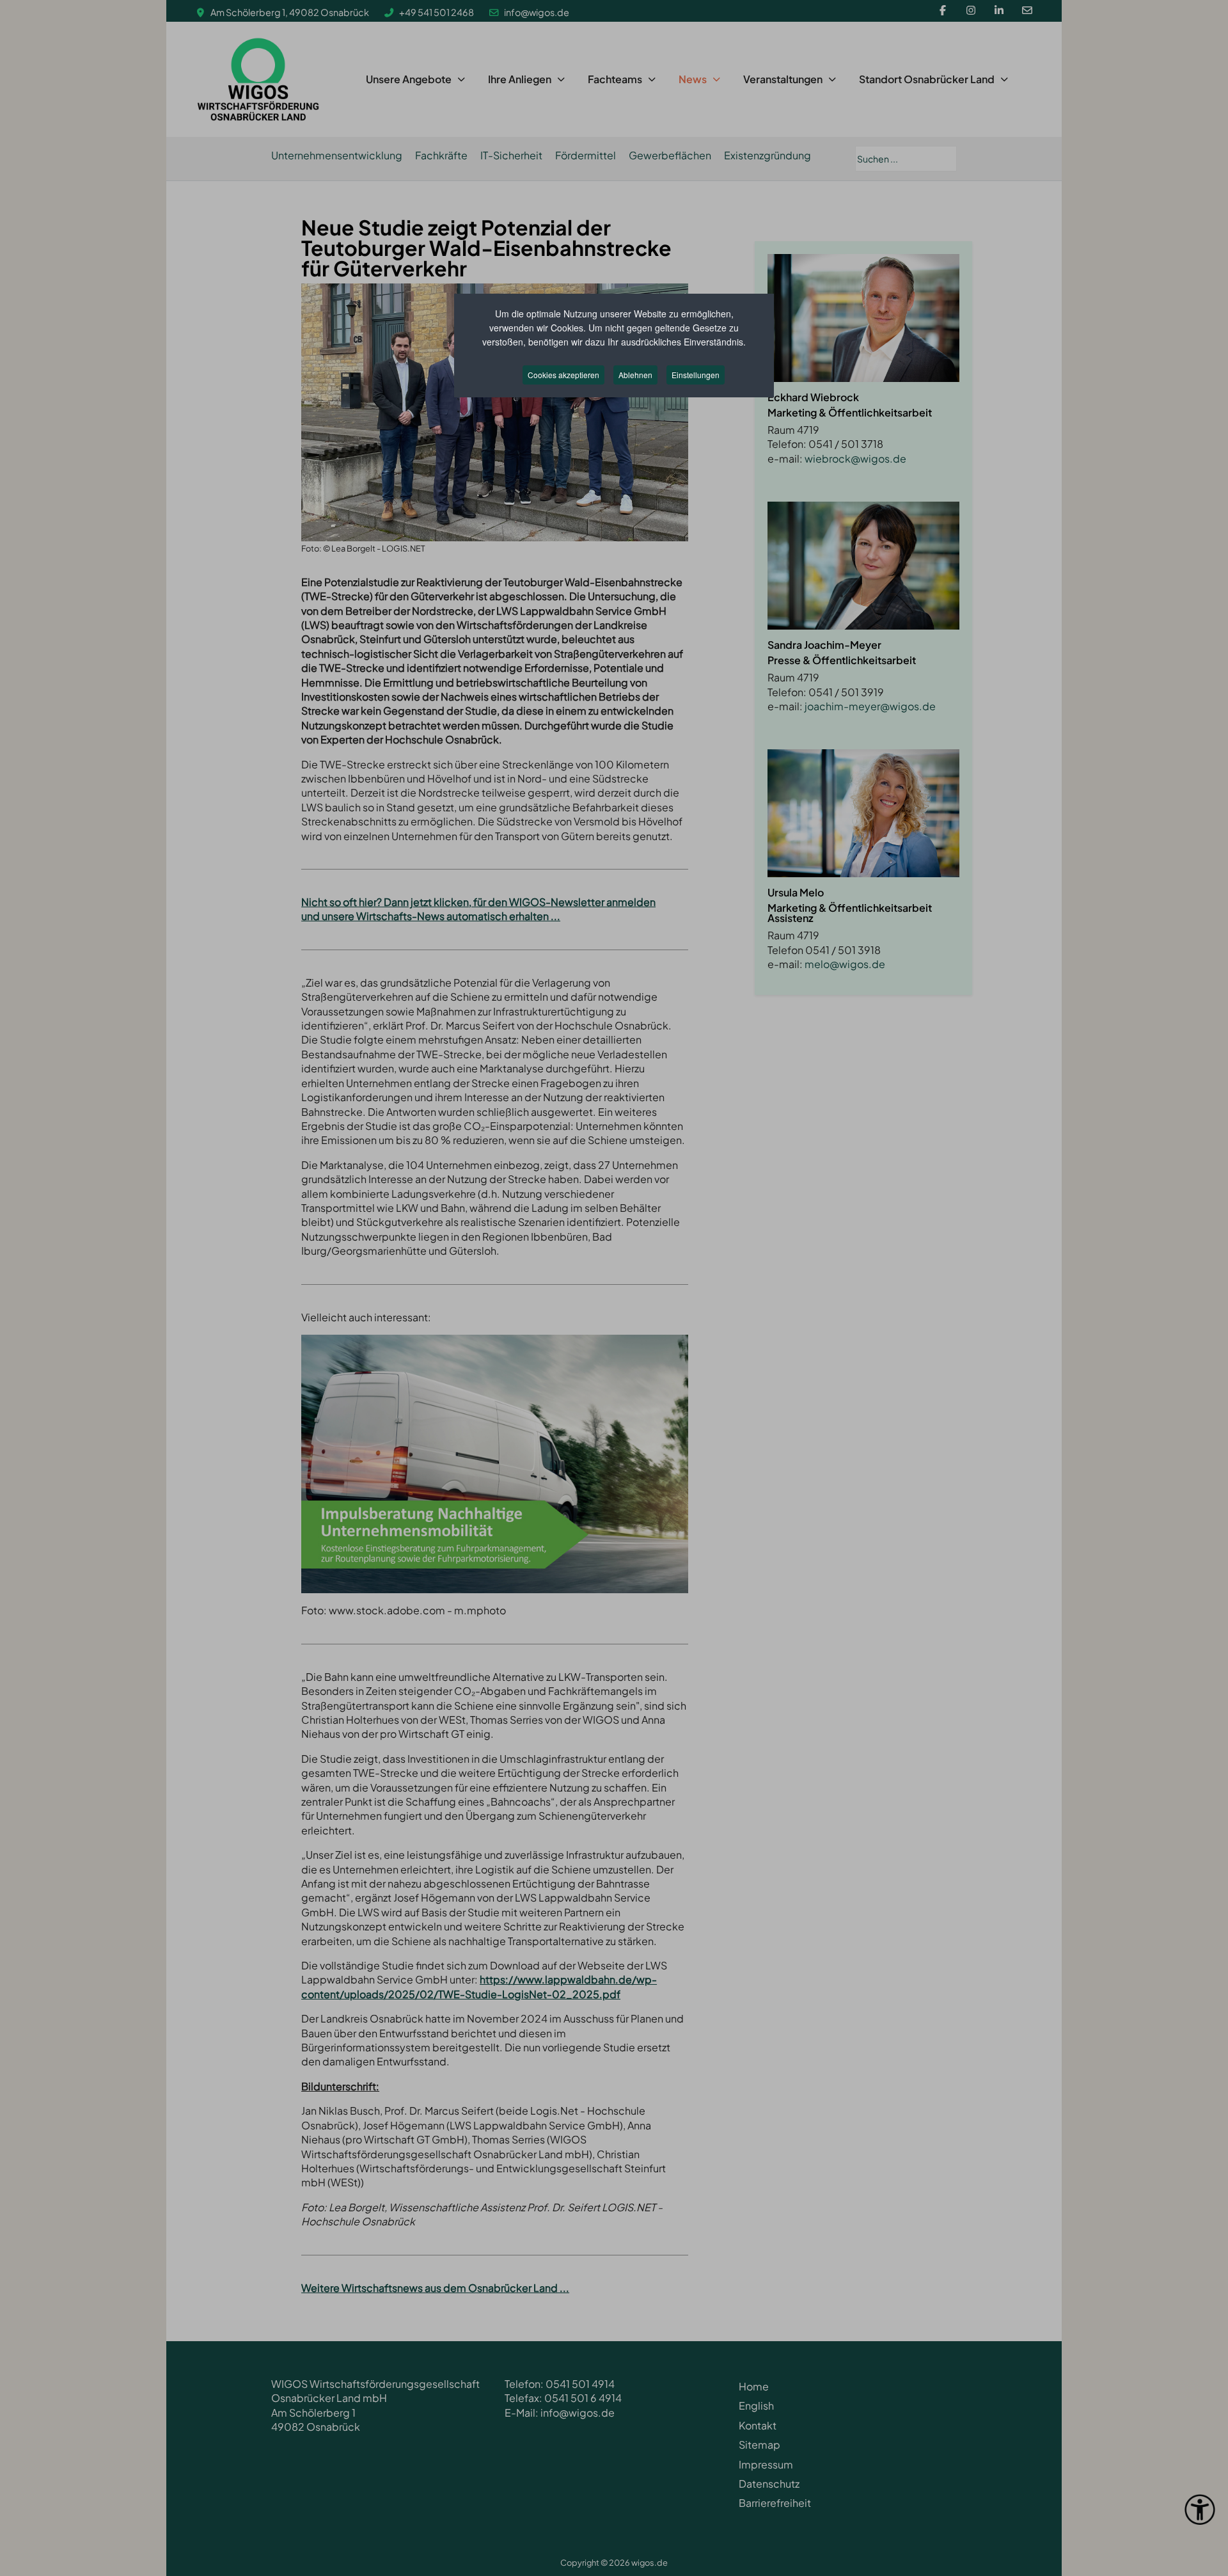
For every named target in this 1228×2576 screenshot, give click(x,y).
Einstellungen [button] (696, 375)
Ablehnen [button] (635, 375)
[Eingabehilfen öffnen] (1200, 2509)
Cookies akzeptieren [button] (563, 375)
